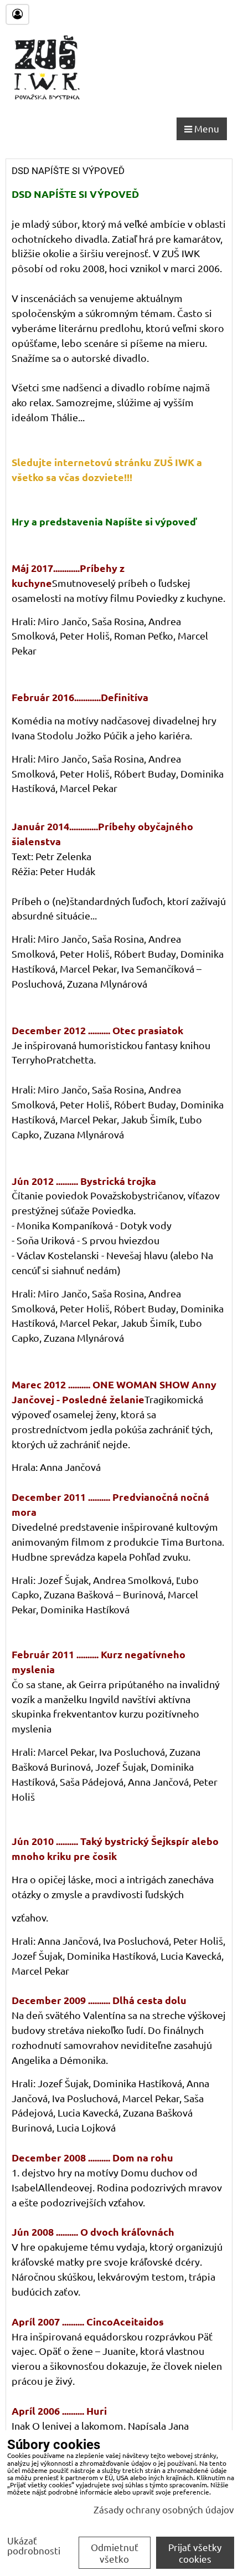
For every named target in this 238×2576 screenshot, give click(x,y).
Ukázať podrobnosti (34, 2546)
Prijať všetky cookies (195, 2553)
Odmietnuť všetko (115, 2553)
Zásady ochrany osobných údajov (164, 2509)
